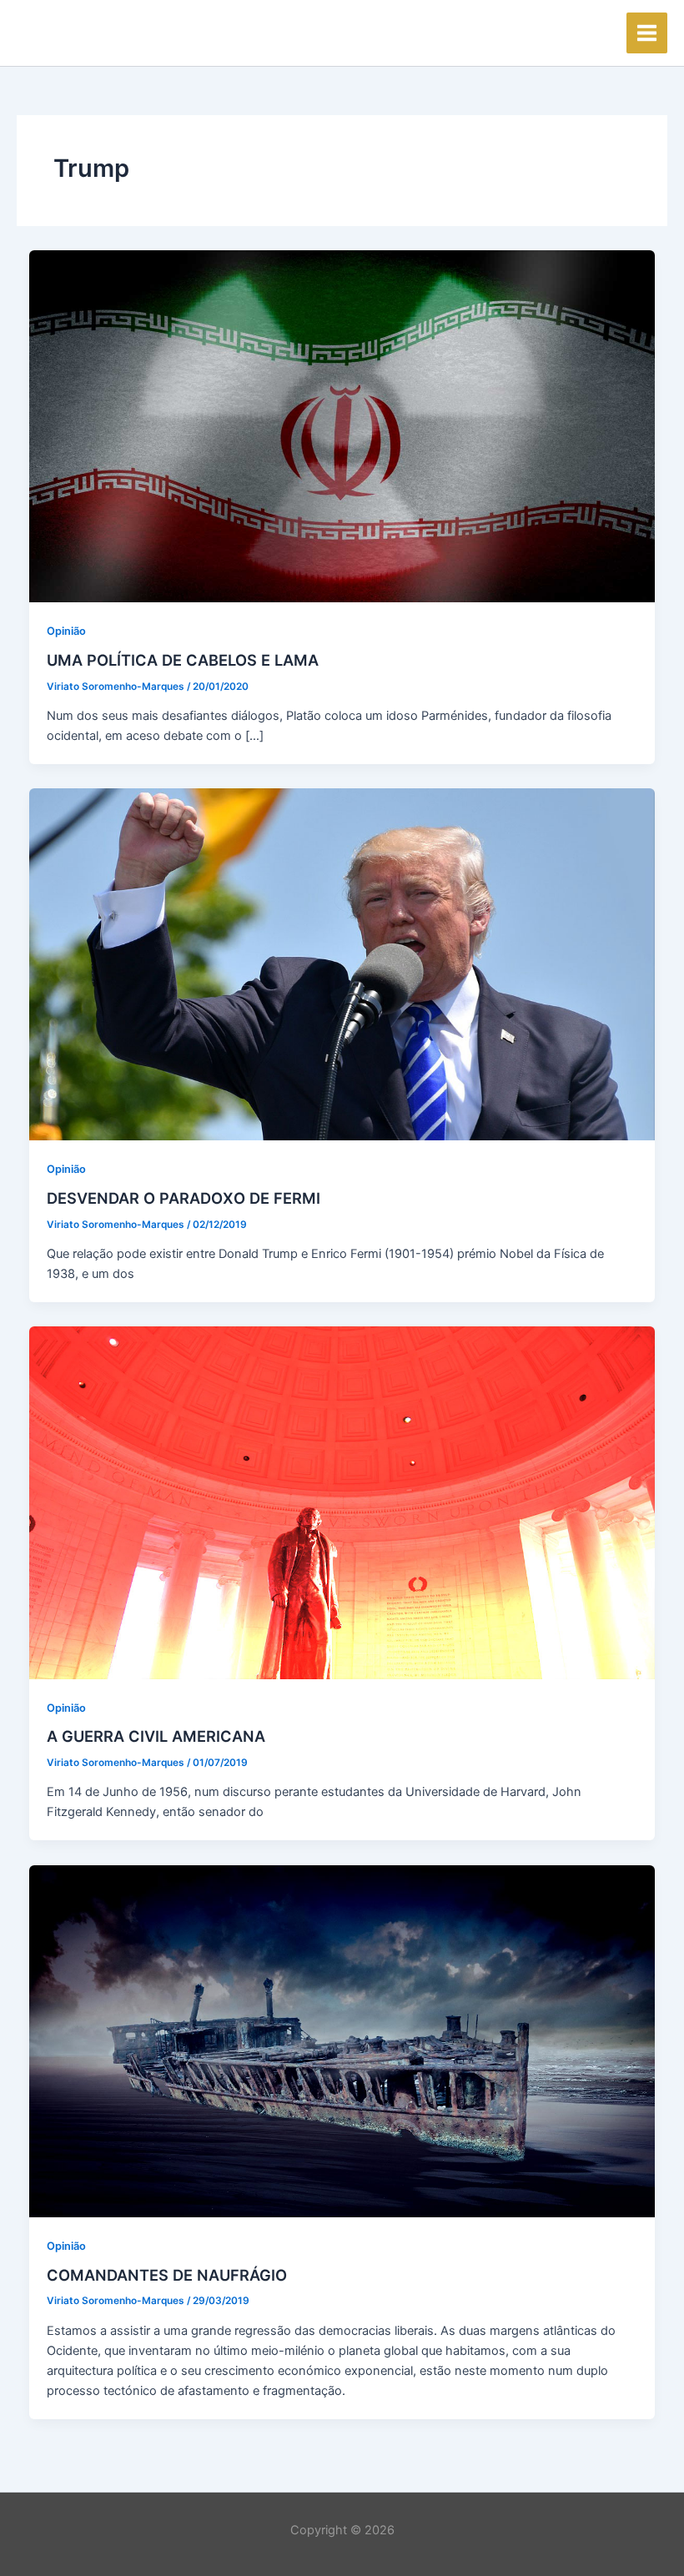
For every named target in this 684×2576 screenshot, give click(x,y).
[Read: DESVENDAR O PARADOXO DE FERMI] (342, 963)
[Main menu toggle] (647, 33)
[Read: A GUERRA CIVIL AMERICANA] (342, 1502)
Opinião (66, 631)
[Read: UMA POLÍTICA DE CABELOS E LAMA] (342, 425)
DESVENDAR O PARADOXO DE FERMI (184, 1198)
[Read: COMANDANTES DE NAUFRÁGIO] (342, 2040)
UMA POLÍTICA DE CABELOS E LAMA (183, 660)
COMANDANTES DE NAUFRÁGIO (167, 2275)
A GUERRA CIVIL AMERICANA (156, 1736)
